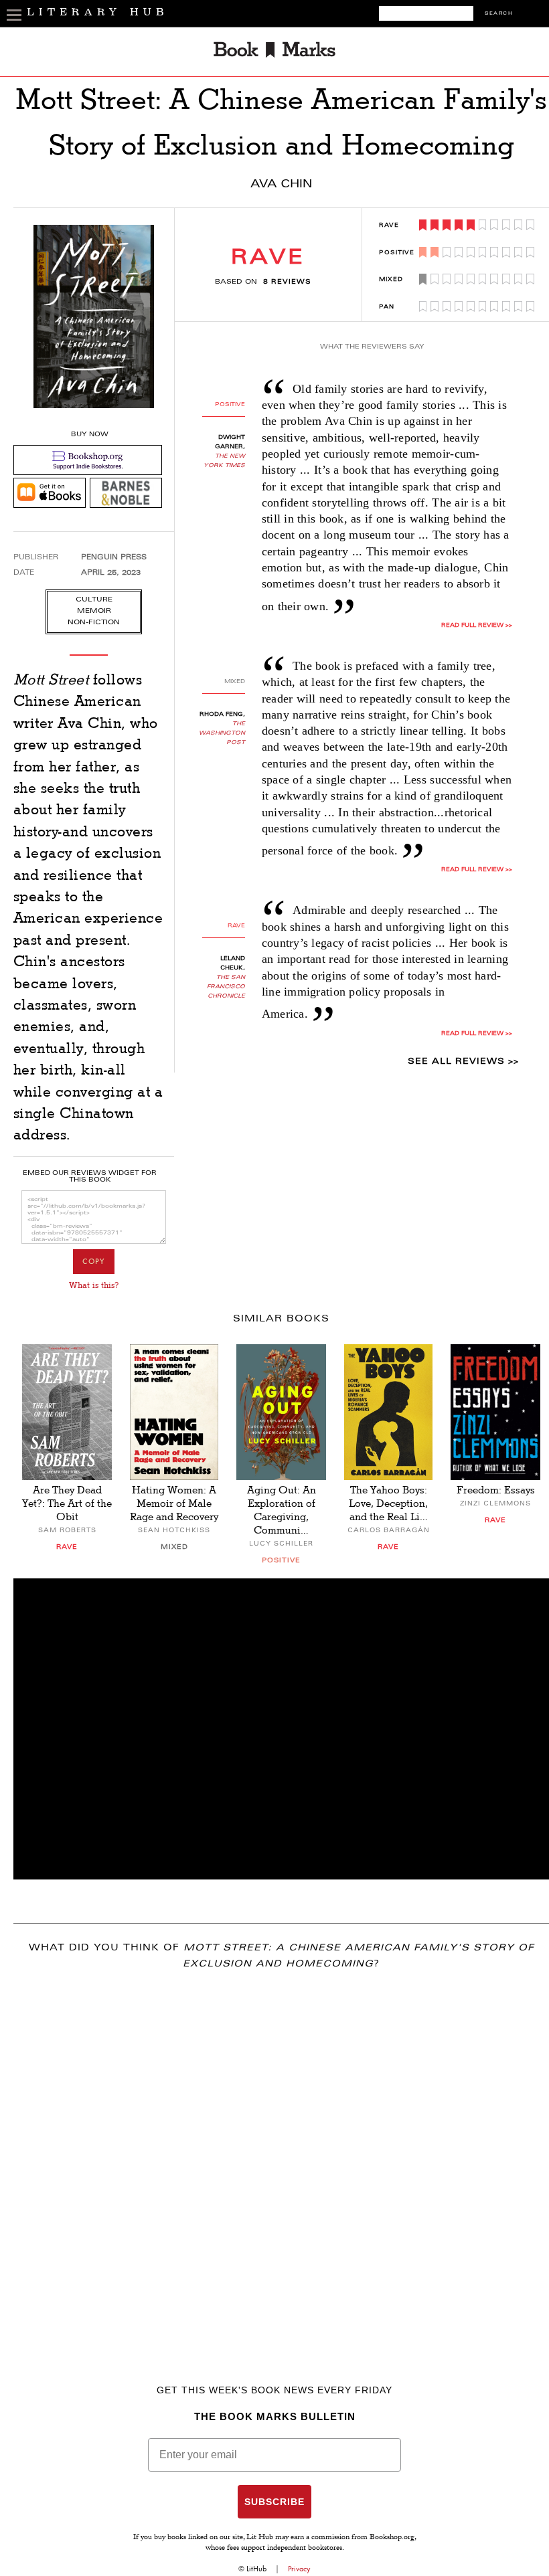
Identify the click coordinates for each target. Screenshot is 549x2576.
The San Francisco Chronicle (226, 987)
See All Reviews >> (463, 1062)
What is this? (94, 1285)
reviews (287, 282)
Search (499, 14)
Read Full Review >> (477, 626)
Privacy (299, 2569)
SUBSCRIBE (274, 2502)
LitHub (256, 2569)
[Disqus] (281, 2158)
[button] (281, 1729)
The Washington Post (222, 733)
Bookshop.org (392, 2538)
